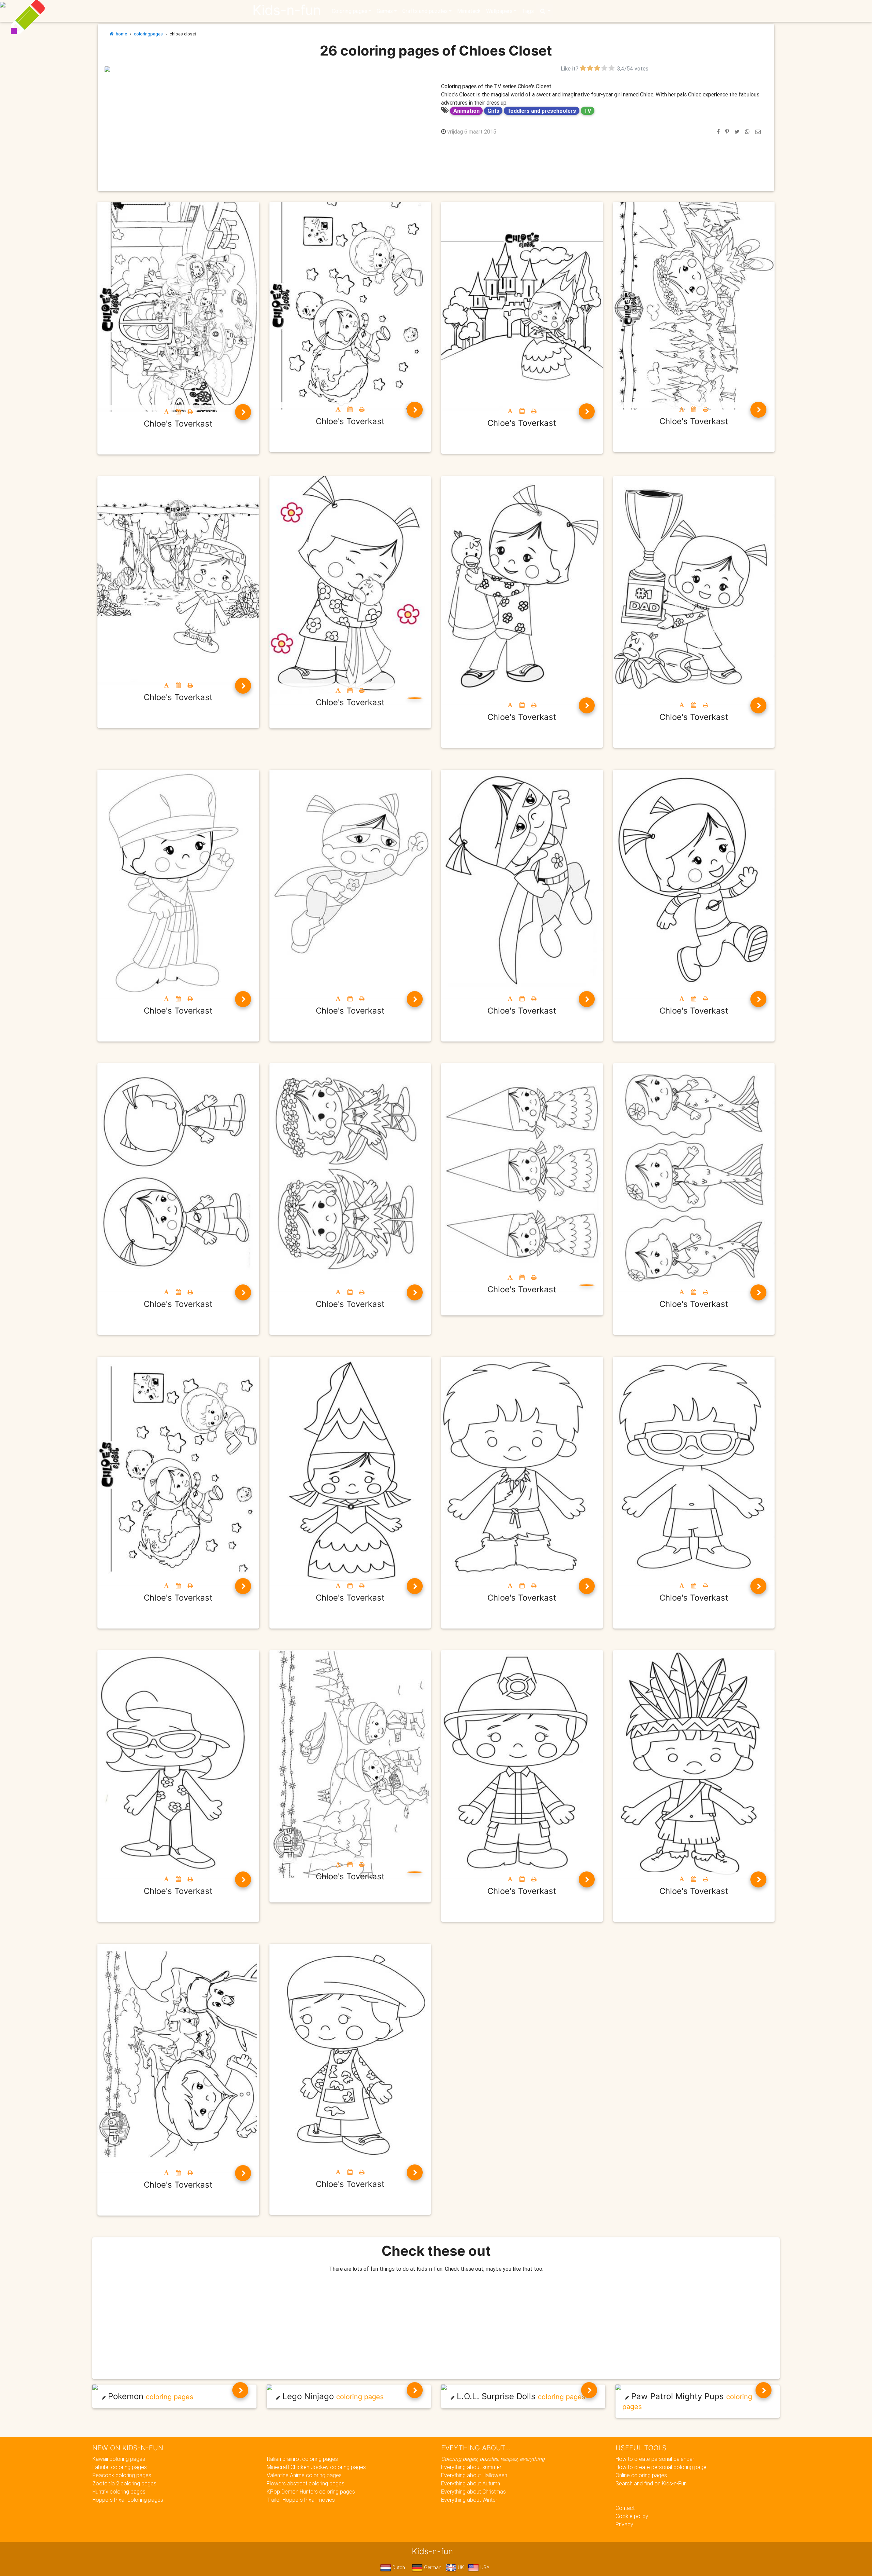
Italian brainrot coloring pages (302, 2459)
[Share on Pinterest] (727, 132)
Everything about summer (471, 2467)
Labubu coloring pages (120, 2467)
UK (460, 2567)
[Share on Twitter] (737, 132)
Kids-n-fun (287, 10)
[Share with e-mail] (758, 132)
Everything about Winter (469, 2500)
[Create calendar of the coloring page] (178, 412)
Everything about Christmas (473, 2492)
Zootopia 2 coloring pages (124, 2483)
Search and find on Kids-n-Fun (651, 2483)
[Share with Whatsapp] (747, 132)
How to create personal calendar (655, 2459)
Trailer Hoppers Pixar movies (301, 2500)
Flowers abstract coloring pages (306, 2483)
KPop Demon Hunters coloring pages (311, 2492)
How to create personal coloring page (661, 2467)
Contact (625, 2508)
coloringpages (148, 34)
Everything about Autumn (471, 2483)
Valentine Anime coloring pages (304, 2475)
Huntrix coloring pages (119, 2492)
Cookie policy (632, 2516)
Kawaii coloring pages (119, 2459)
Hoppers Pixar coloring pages (128, 2500)
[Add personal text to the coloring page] (166, 412)
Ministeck (469, 11)
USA (484, 2567)
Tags (528, 11)
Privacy (624, 2524)
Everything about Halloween (474, 2475)
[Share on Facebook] (718, 132)
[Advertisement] (268, 120)
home (120, 34)
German (432, 2567)
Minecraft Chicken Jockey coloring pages (316, 2467)
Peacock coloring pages (122, 2475)
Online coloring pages (641, 2475)
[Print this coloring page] (190, 412)
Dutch (398, 2567)
